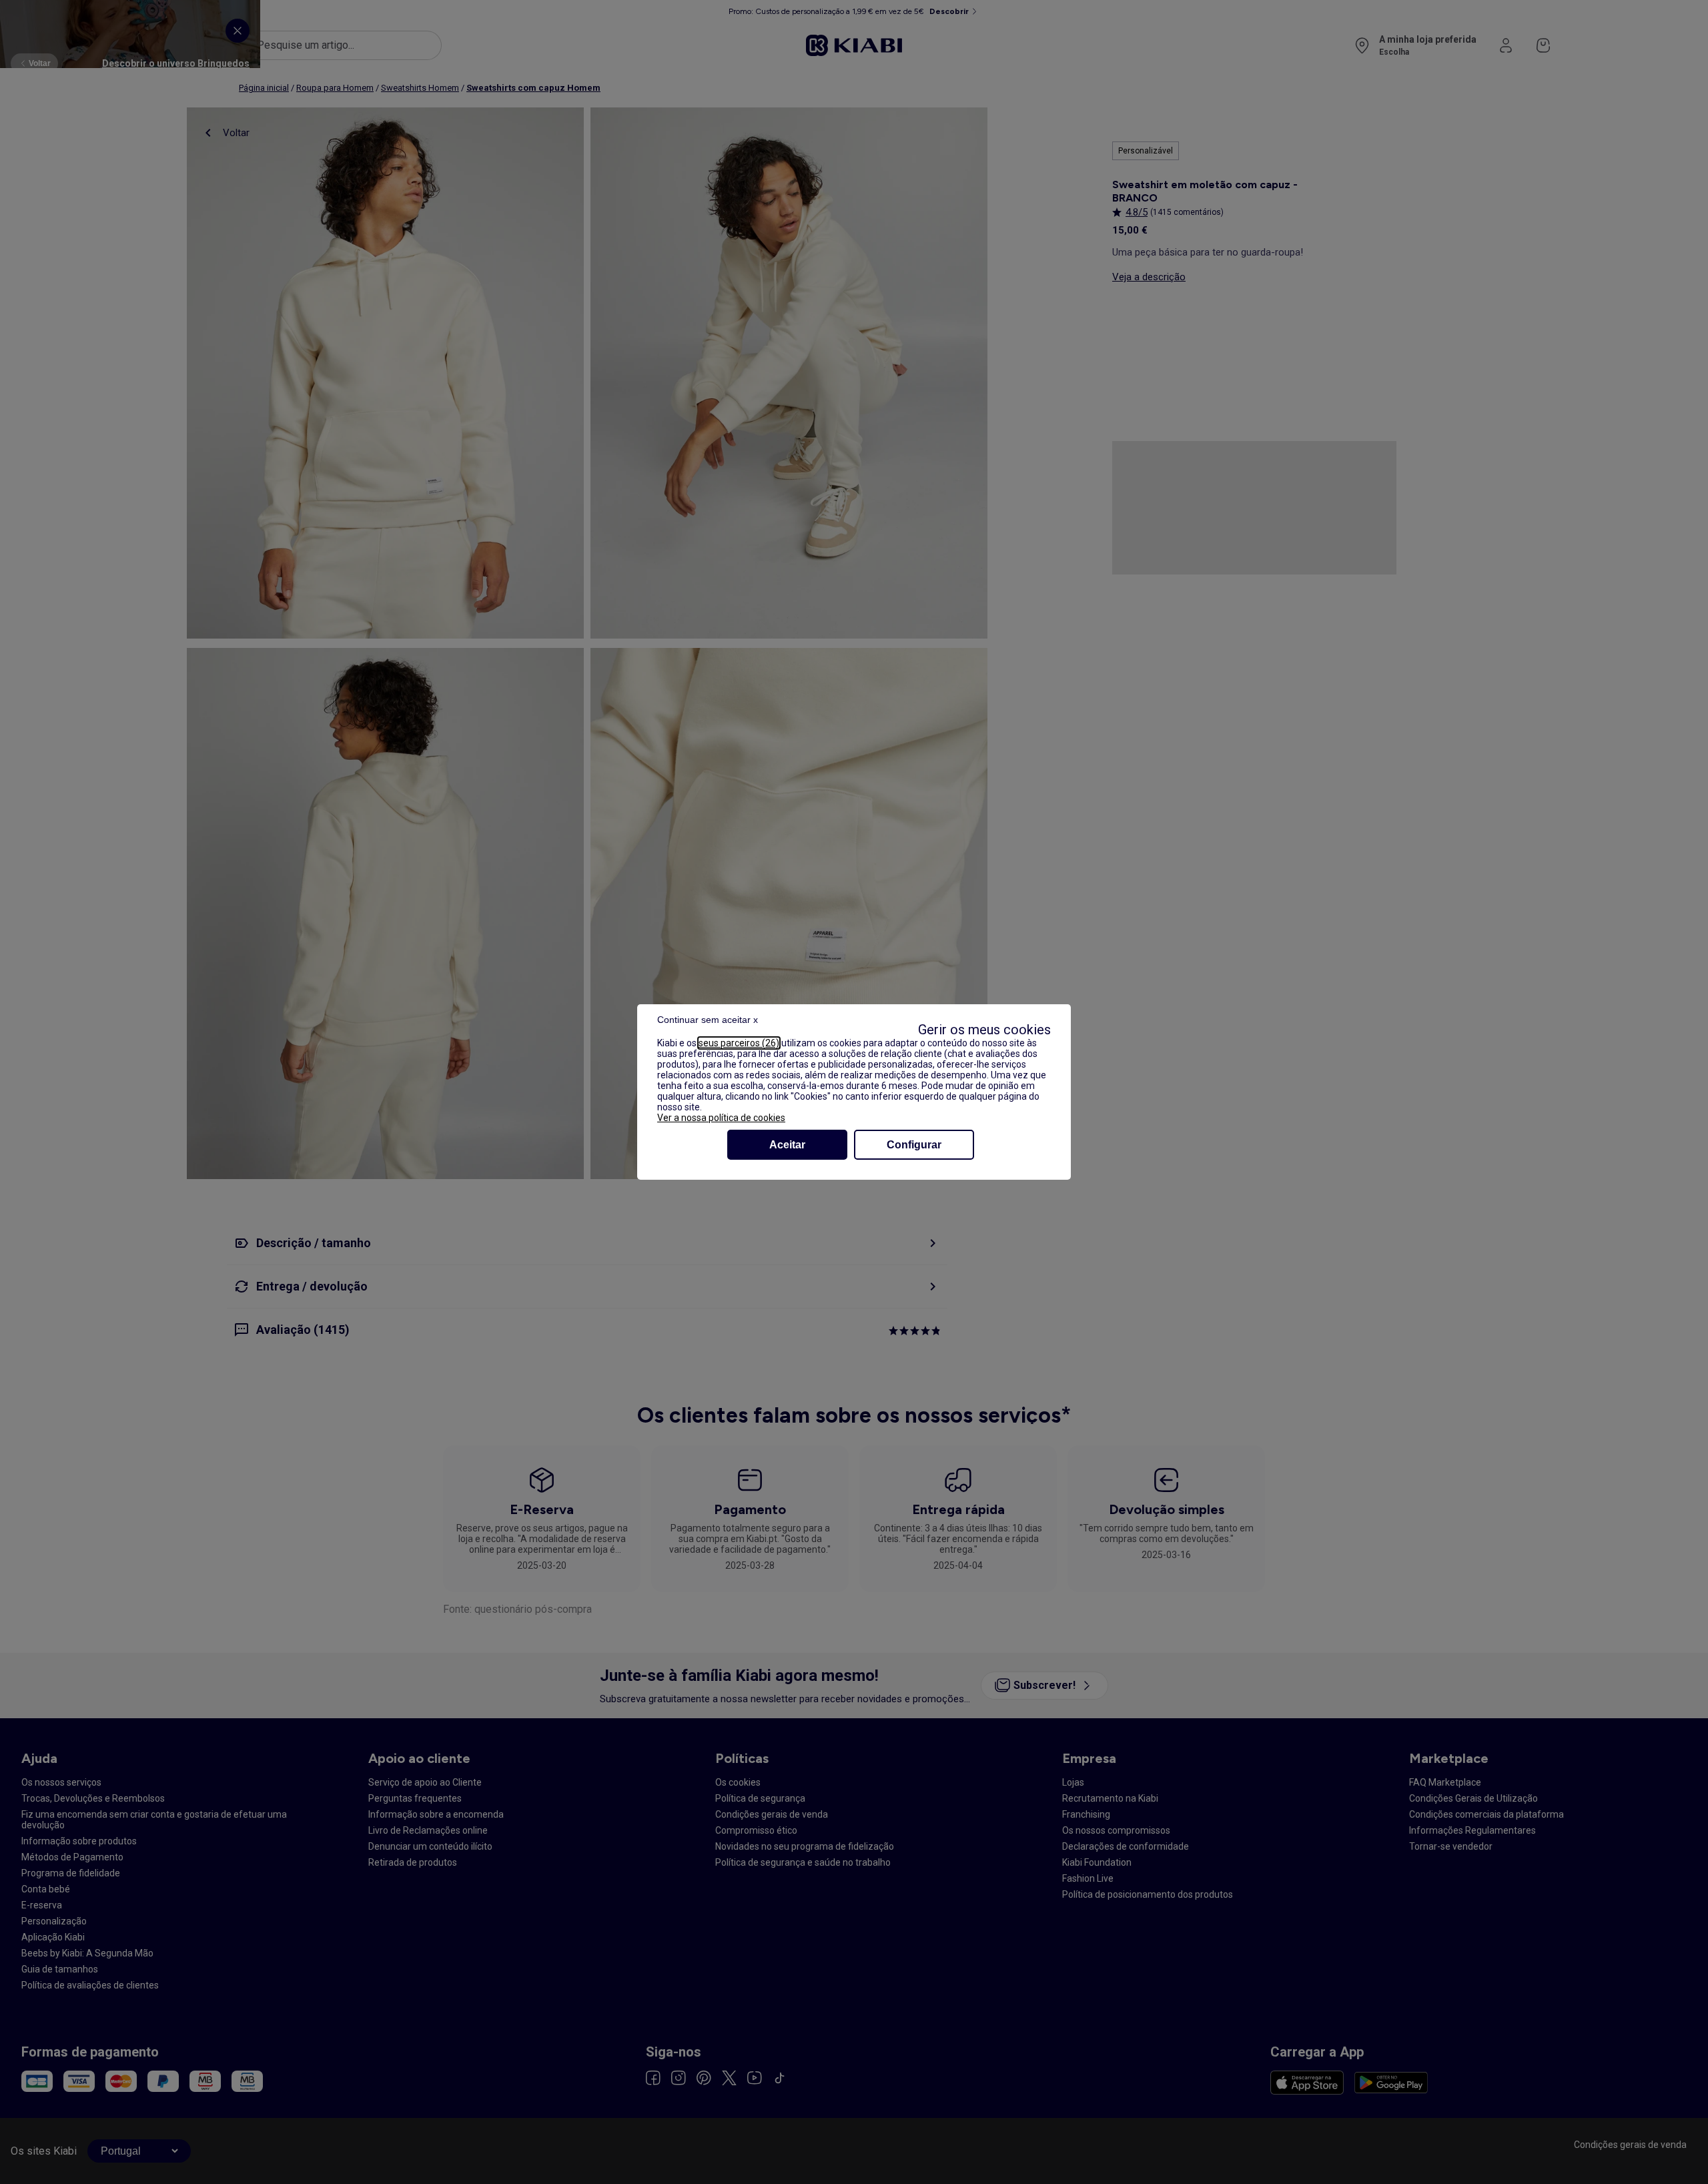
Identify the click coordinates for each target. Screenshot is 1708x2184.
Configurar (914, 1145)
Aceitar (787, 1145)
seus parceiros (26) (739, 1043)
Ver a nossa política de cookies (721, 1118)
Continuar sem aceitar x (708, 1020)
